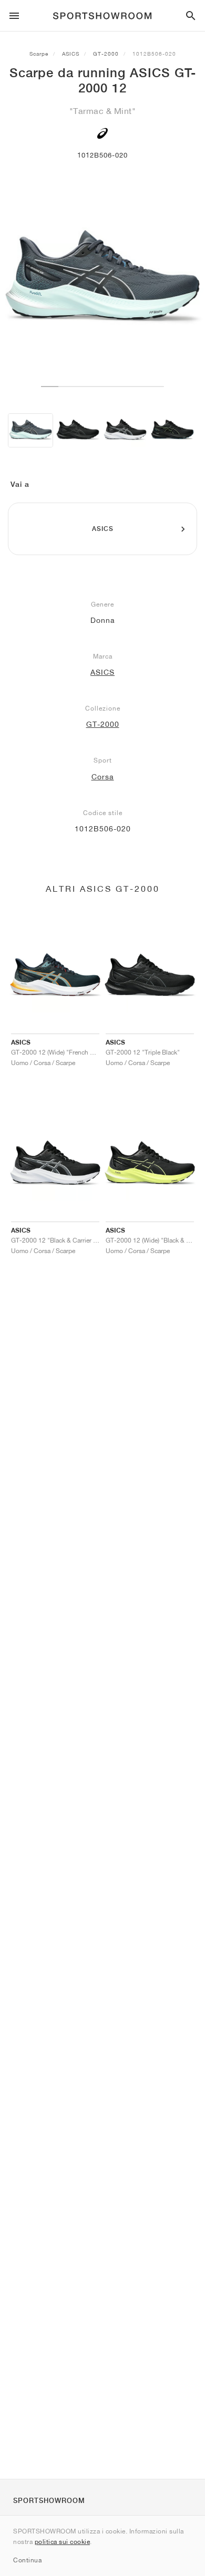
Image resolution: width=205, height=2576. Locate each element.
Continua (27, 2560)
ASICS (71, 54)
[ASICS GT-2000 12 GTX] (172, 430)
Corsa (103, 777)
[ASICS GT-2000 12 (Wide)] (78, 430)
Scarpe (39, 54)
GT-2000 (106, 54)
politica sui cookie (63, 2542)
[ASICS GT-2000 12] (30, 430)
